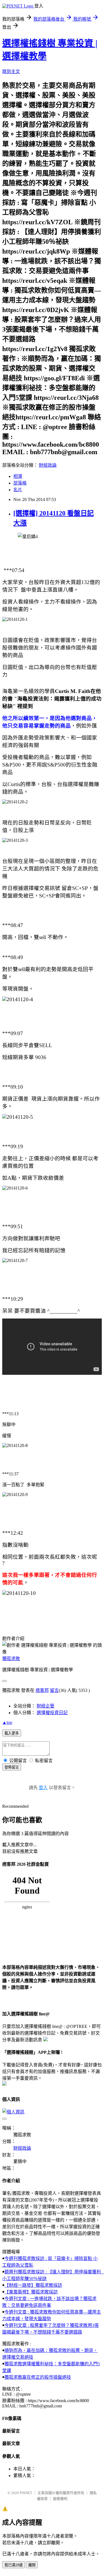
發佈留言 (12, 1767)
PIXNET (26, 2493)
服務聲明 (60, 2499)
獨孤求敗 (11, 1659)
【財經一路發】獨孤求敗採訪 (33, 2285)
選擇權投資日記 (52, 1713)
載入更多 (12, 1733)
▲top (7, 1722)
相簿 (18, 476)
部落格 (20, 483)
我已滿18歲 (14, 2565)
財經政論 (48, 465)
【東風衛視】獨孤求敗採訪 (31, 2292)
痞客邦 (42, 1690)
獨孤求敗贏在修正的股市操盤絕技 (38, 2377)
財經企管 (45, 1706)
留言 (54, 1690)
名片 (18, 490)
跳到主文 (11, 71)
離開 (32, 2565)
